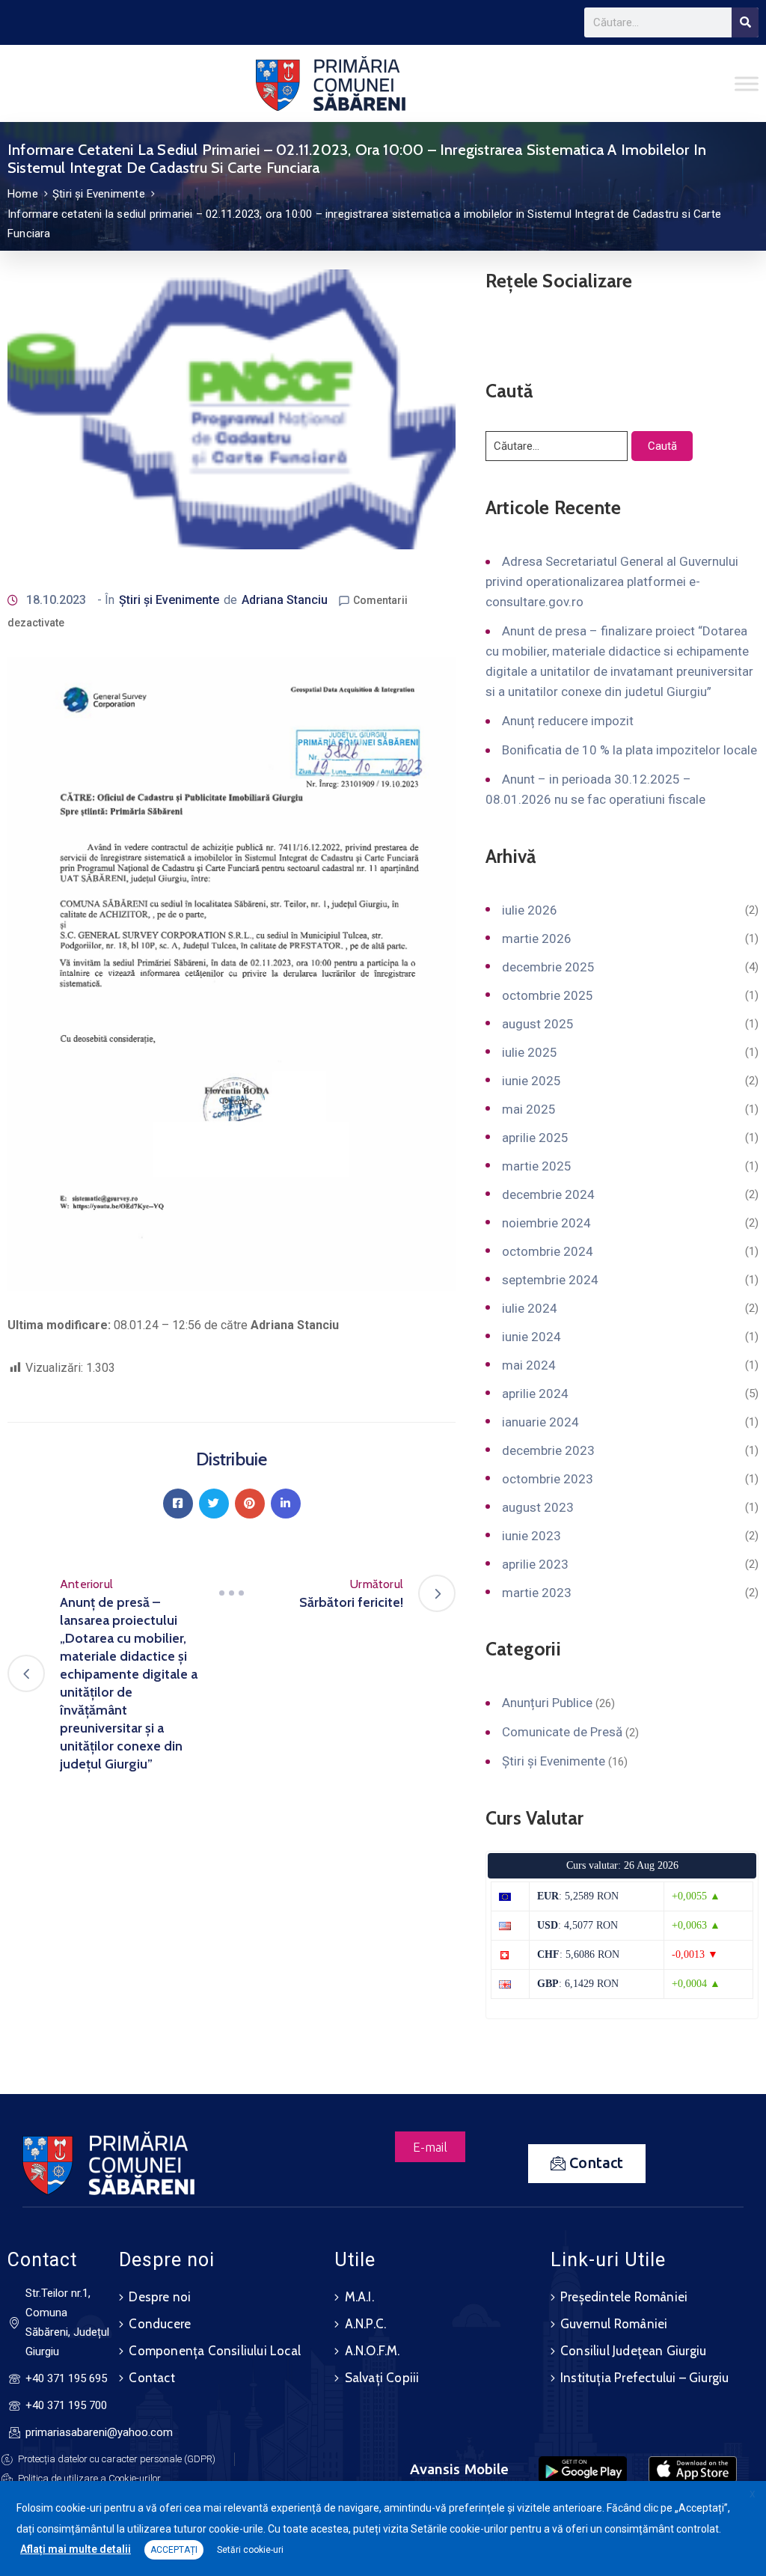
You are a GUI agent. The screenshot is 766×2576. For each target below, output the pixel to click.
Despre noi (160, 2297)
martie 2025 (537, 1166)
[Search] (745, 22)
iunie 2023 (531, 1536)
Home (23, 194)
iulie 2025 (530, 1052)
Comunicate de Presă (562, 1732)
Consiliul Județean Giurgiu (633, 2351)
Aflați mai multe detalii (76, 2549)
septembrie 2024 (550, 1280)
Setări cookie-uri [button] (250, 2550)
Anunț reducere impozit (568, 721)
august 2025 (538, 1024)
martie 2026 (537, 938)
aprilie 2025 (535, 1138)
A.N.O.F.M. (373, 2351)
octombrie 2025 (548, 995)
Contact (151, 2378)
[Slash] (232, 1593)
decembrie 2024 (548, 1194)
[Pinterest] (250, 1504)
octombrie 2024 (548, 1251)
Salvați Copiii (382, 2378)
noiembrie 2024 (546, 1223)
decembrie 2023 (548, 1450)
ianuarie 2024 (540, 1422)
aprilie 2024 (535, 1394)
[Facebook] (178, 1504)
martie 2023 (537, 1593)
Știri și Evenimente (99, 194)
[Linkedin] (286, 1504)
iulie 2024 (530, 1308)
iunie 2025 (531, 1081)
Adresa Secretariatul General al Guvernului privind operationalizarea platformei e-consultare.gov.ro (612, 582)
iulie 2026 (530, 910)
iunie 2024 (531, 1337)
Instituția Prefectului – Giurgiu (644, 2378)
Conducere (160, 2324)
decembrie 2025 (548, 967)
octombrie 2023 (548, 1479)
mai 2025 (529, 1109)
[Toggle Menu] (747, 83)
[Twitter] (214, 1504)
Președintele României (624, 2297)
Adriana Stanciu (285, 600)
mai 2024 (529, 1365)
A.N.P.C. (366, 2324)
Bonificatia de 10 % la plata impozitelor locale (629, 750)
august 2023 (538, 1507)
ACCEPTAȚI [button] (174, 2550)
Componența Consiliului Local (215, 2351)
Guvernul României (614, 2324)
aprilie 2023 (535, 1564)
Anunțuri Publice (547, 1703)
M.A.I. (359, 2297)
